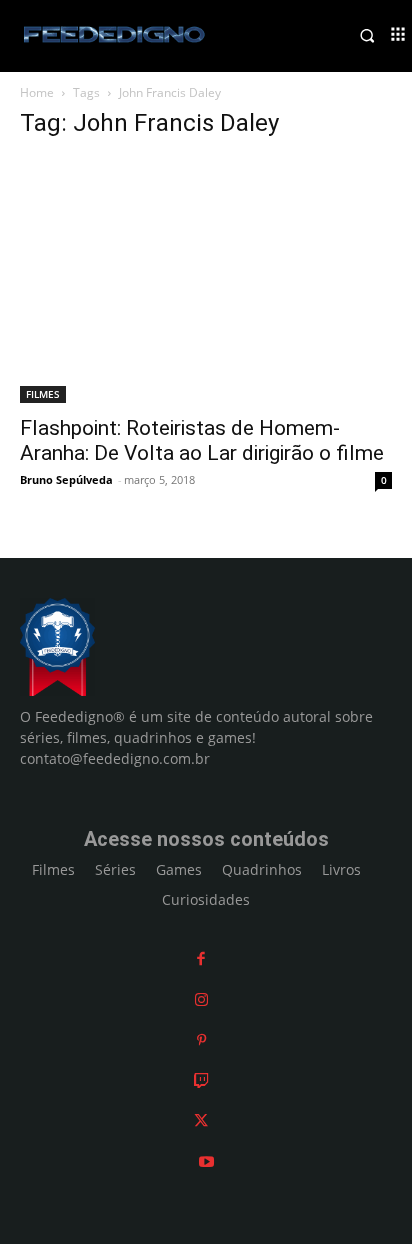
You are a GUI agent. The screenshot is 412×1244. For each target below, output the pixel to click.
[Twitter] (201, 1120)
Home (37, 92)
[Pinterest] (201, 1039)
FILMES (43, 394)
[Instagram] (201, 999)
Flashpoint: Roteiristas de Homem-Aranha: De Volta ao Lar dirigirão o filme (202, 440)
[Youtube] (206, 1161)
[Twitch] (201, 1080)
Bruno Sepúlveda (66, 479)
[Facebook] (201, 958)
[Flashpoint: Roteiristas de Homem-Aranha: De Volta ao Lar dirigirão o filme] (206, 280)
